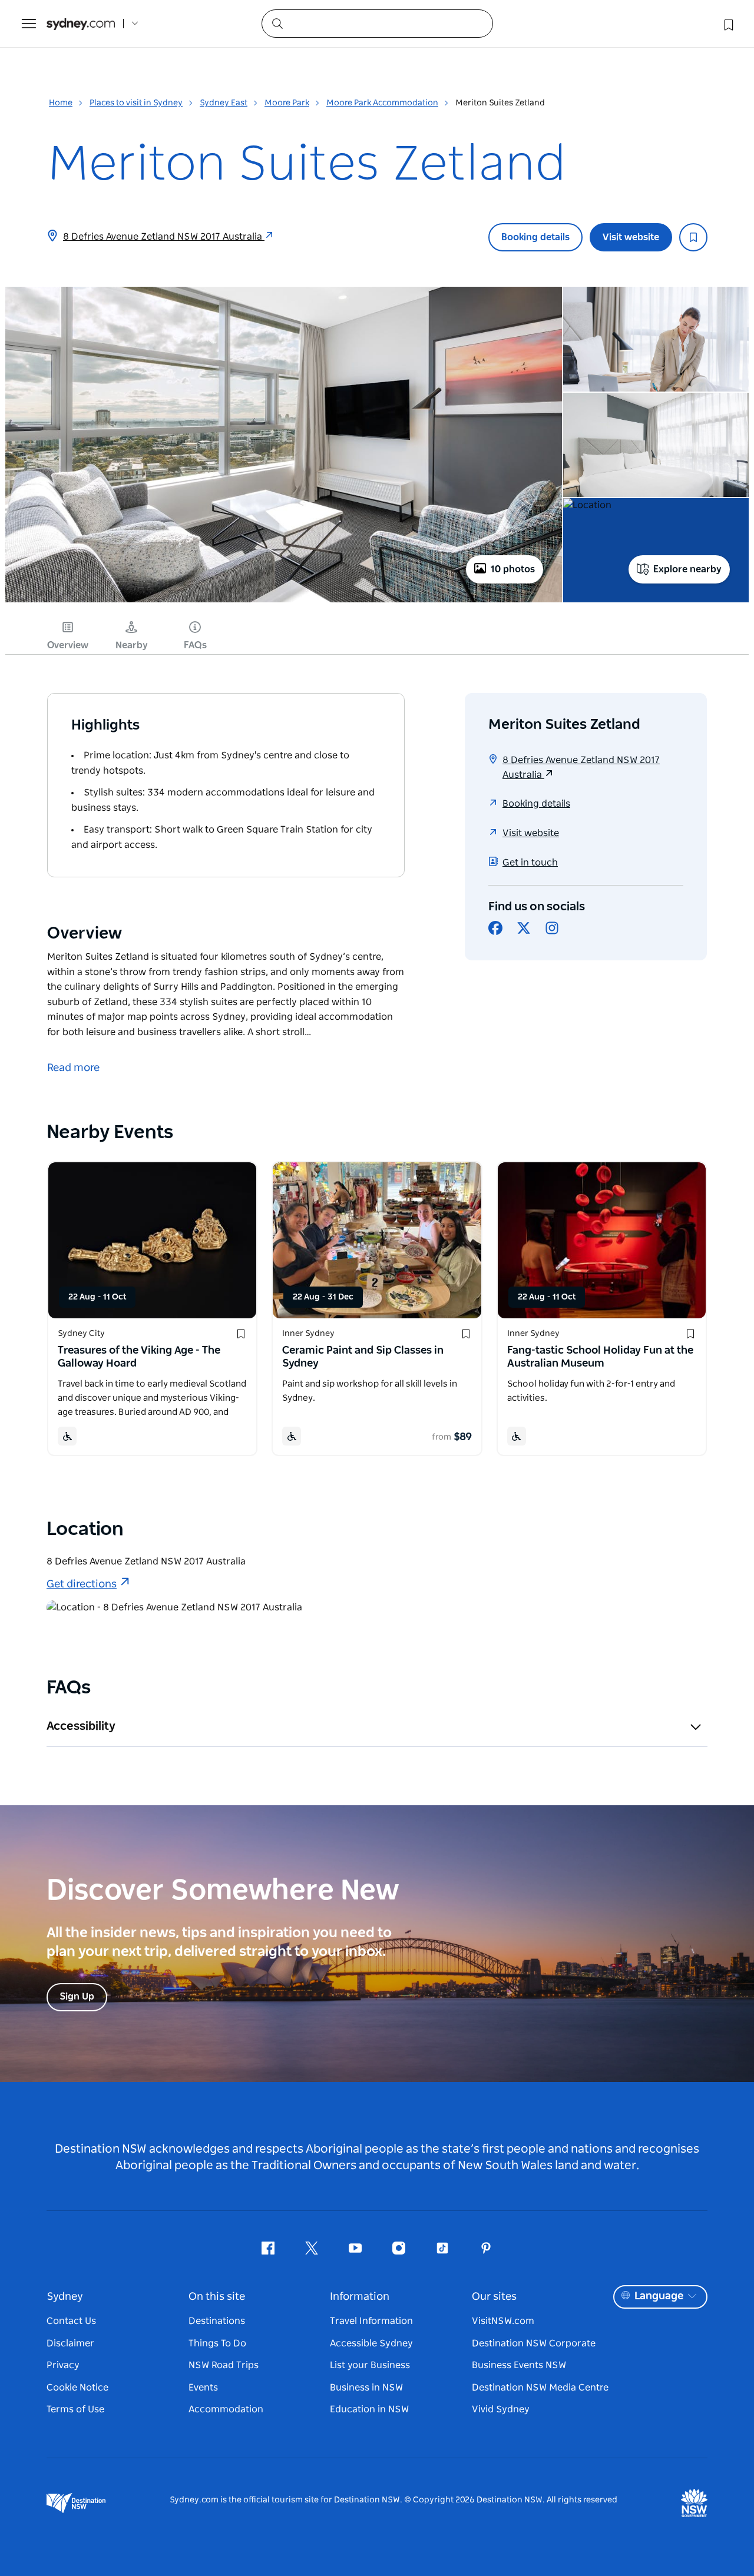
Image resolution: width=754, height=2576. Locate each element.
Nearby (132, 645)
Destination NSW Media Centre (540, 2388)
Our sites (494, 2297)
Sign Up (77, 1997)
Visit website (631, 237)
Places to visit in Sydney (136, 103)
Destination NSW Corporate (534, 2343)
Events (203, 2388)
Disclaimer (70, 2343)
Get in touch (530, 863)
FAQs (195, 645)
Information (360, 2297)
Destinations (217, 2321)
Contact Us (71, 2321)
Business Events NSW (519, 2365)
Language (659, 2296)
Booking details (535, 237)
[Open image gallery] (284, 601)
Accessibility (81, 1726)
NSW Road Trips (224, 2365)
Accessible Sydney (371, 2343)
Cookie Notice (77, 2388)
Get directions (82, 1584)
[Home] (81, 24)
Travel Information (371, 2321)
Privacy (63, 2365)
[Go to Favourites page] (727, 24)
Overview (68, 645)
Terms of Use (75, 2409)
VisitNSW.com (503, 2321)
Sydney (65, 2297)
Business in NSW (366, 2388)
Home (61, 103)
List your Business (370, 2365)
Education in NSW (369, 2409)
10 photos (513, 569)
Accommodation (226, 2409)
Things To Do (217, 2343)
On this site (217, 2297)
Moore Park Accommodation (382, 103)
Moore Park (287, 103)
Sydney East (224, 103)
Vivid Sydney (501, 2409)
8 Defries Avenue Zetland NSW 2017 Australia (164, 237)
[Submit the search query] (277, 23)
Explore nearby (687, 569)
